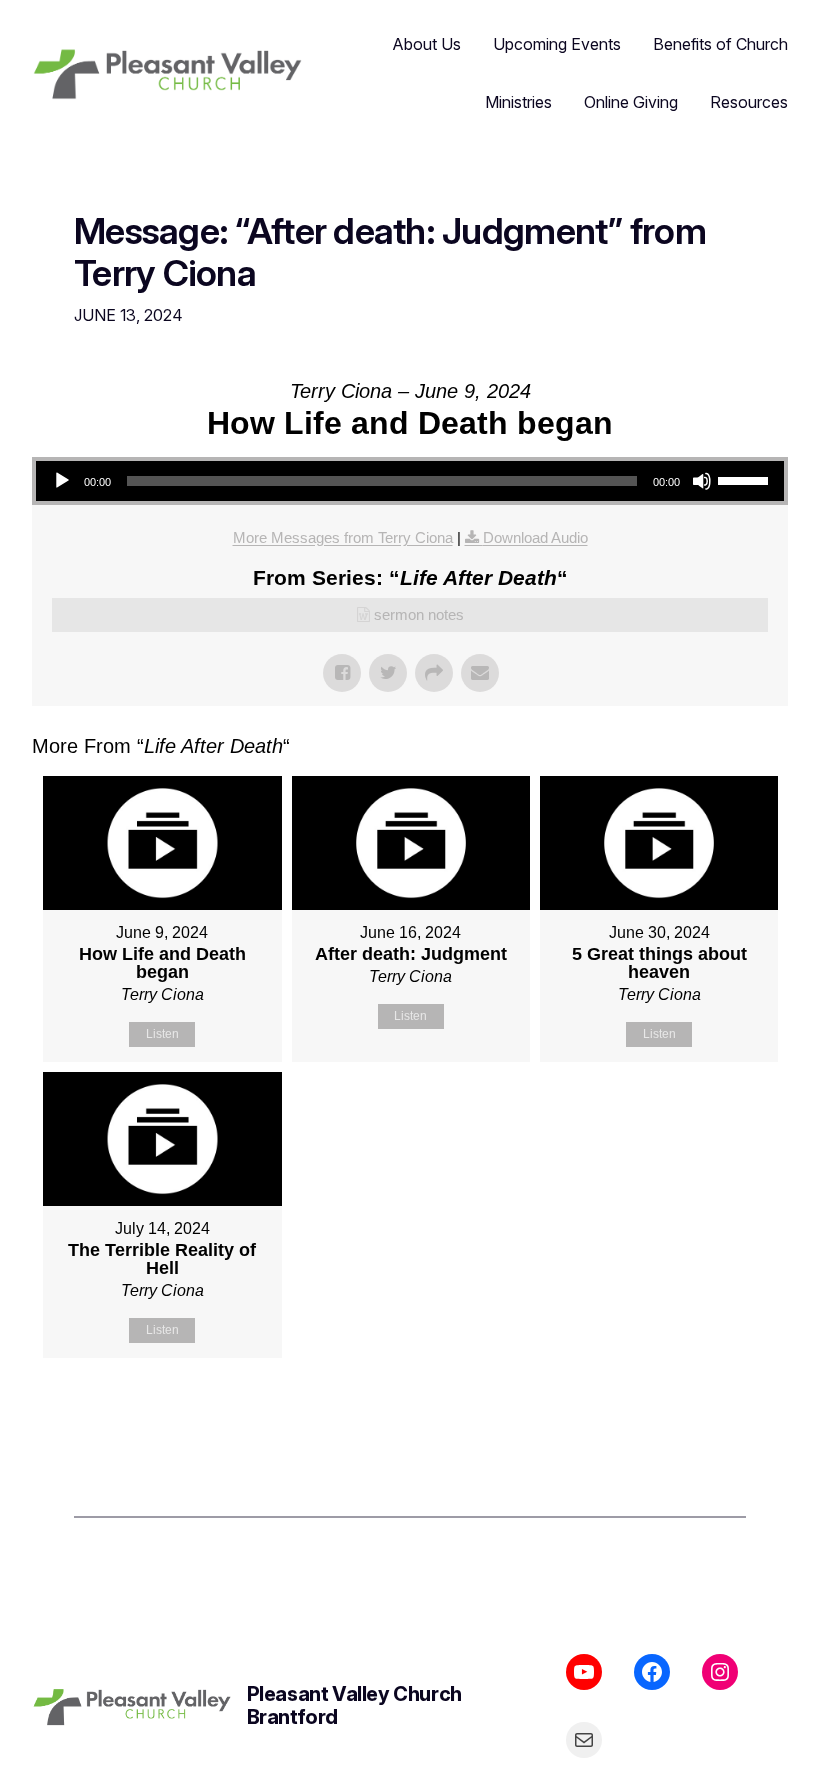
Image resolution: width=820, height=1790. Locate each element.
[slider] (746, 479)
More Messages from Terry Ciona (343, 537)
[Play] (62, 481)
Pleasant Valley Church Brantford (354, 1705)
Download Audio (535, 537)
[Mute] (702, 481)
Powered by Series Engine (714, 1408)
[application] (410, 481)
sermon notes (419, 614)
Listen (162, 1034)
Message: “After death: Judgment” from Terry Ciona (390, 253)
